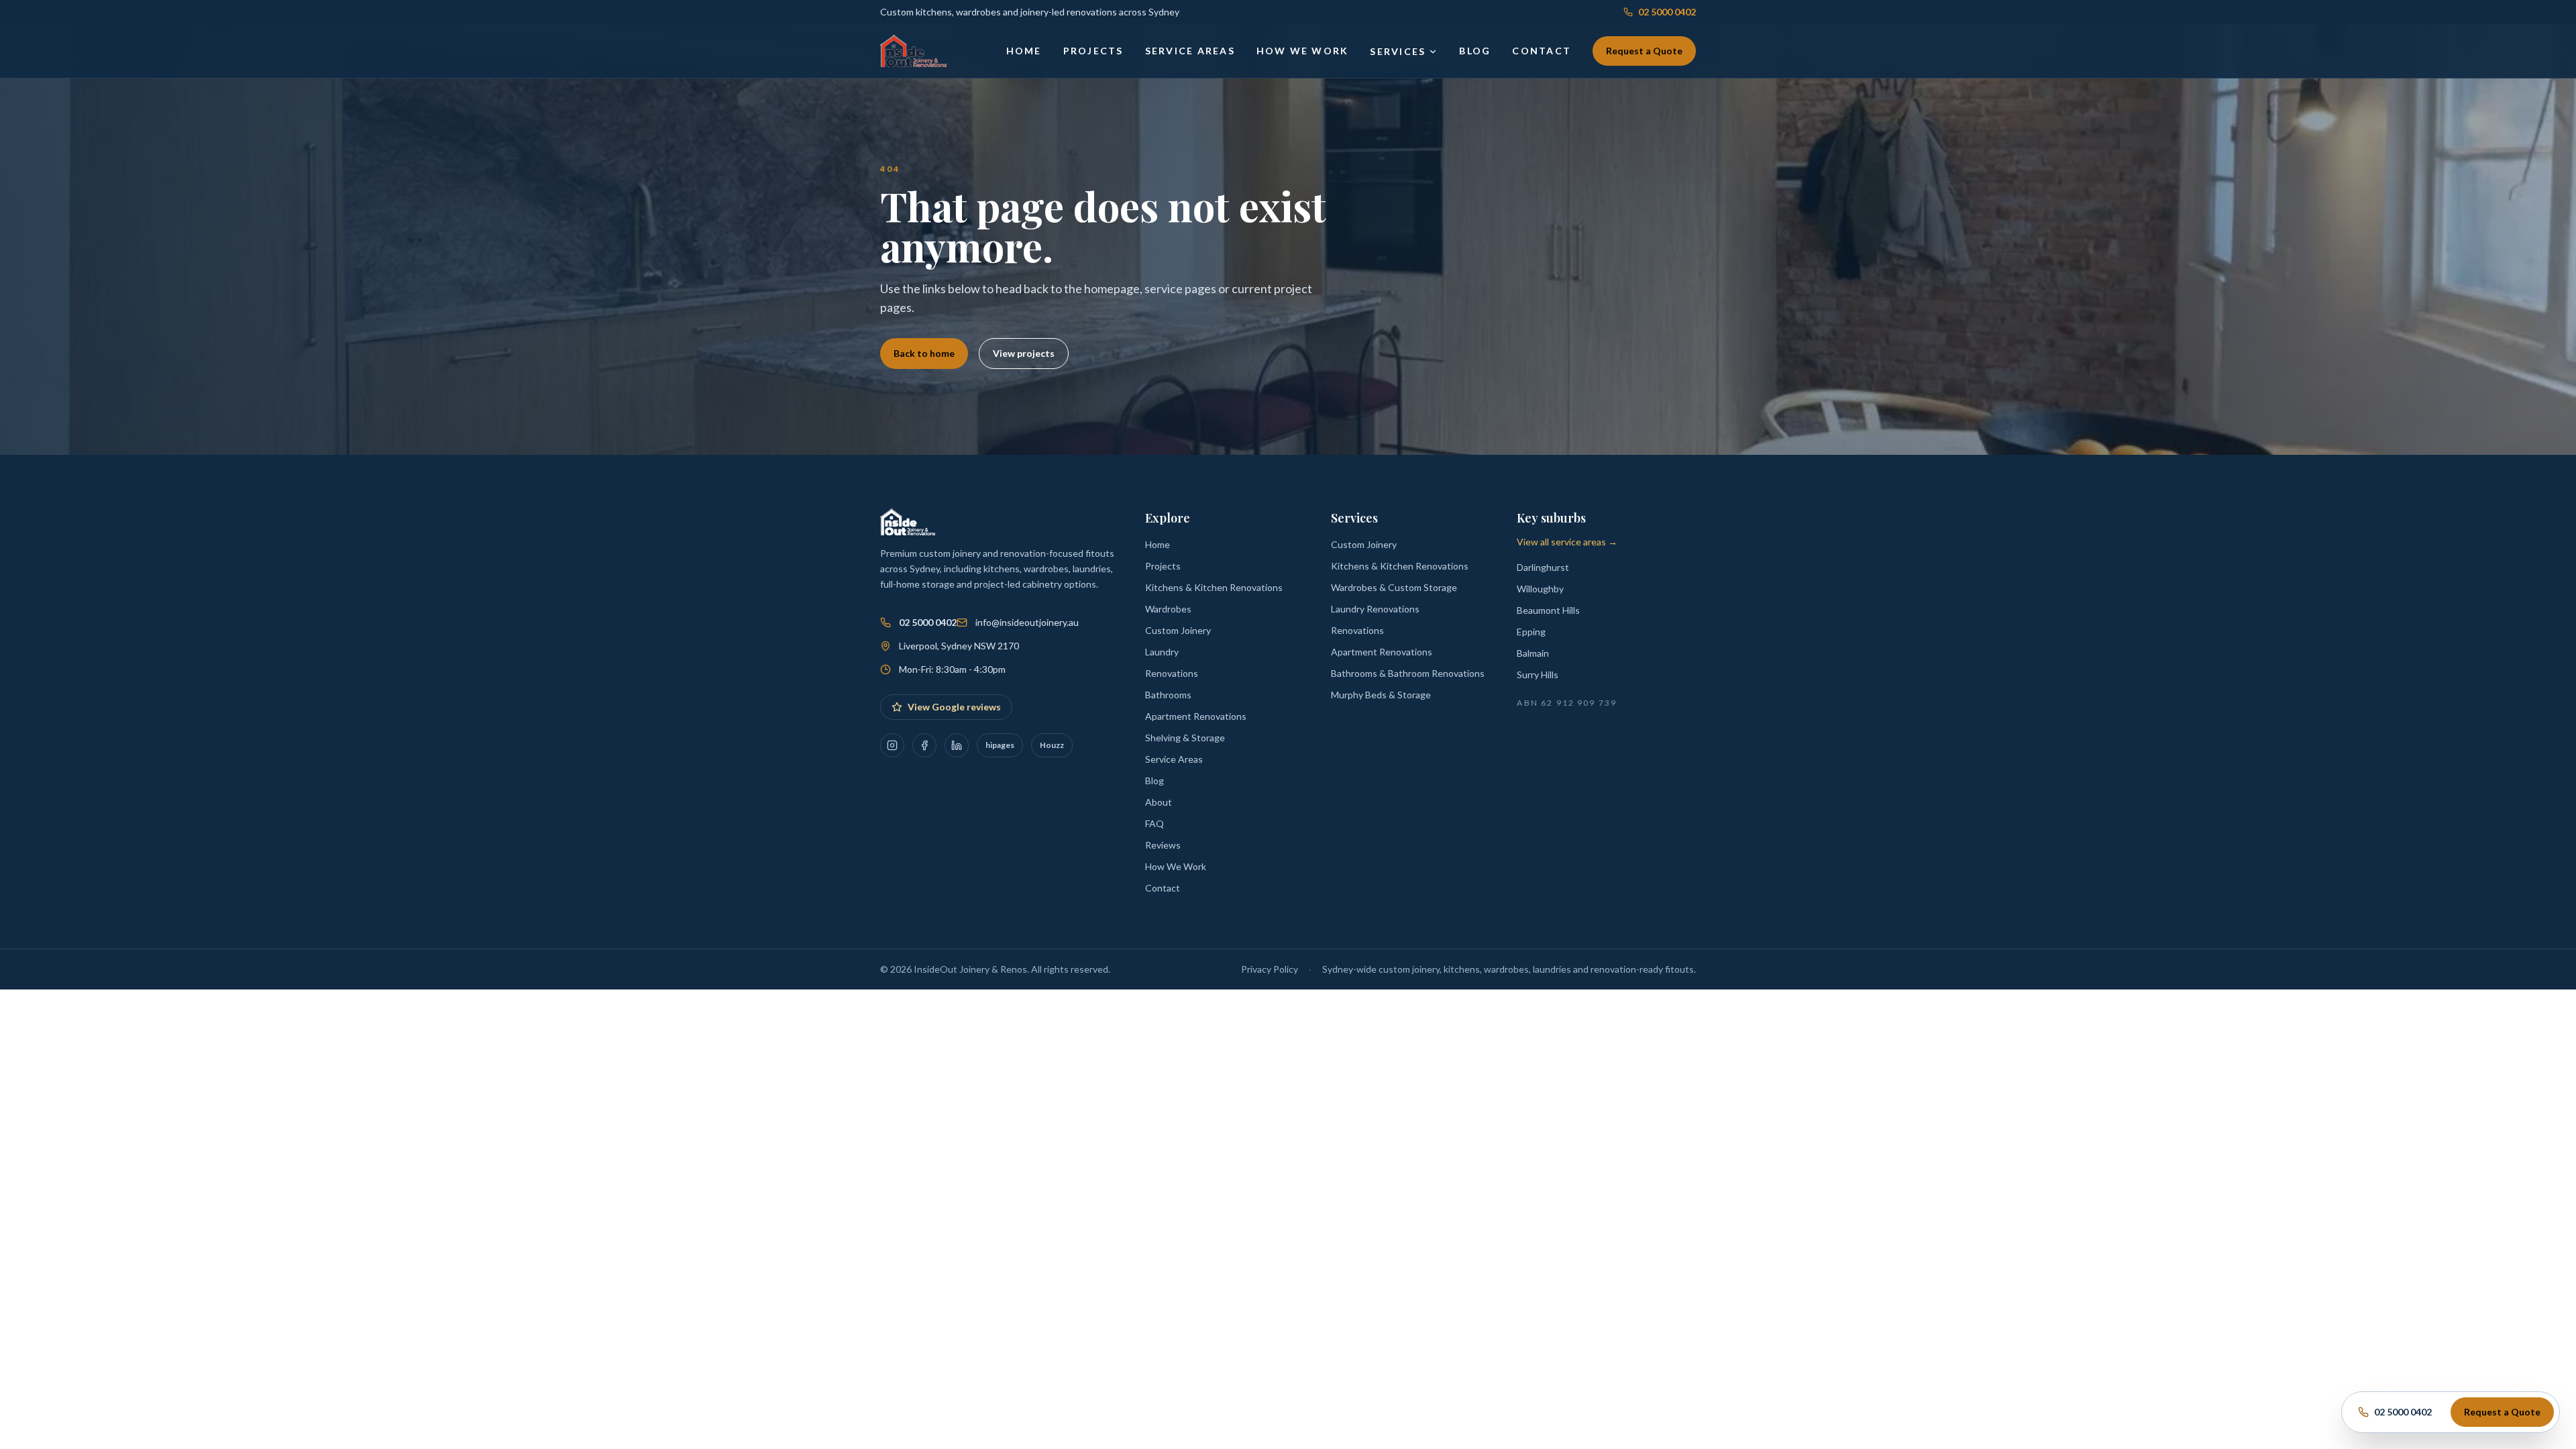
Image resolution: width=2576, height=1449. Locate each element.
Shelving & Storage (1185, 738)
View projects (1024, 353)
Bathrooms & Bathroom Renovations (1408, 673)
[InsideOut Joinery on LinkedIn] (957, 745)
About (1159, 802)
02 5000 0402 (1667, 12)
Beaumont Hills (1548, 610)
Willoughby (1540, 589)
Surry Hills (1538, 675)
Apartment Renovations (1196, 716)
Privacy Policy (1270, 969)
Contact (1542, 51)
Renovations (1172, 673)
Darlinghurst (1543, 567)
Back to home (924, 353)
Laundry (1162, 652)
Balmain (1533, 653)
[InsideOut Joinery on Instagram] (892, 745)
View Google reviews (954, 707)
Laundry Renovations (1375, 609)
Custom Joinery (1178, 630)
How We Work (1303, 51)
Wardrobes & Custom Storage (1394, 587)
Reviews (1163, 845)
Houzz (1052, 745)
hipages (1000, 745)
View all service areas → (1567, 542)
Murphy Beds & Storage (1381, 695)
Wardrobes (1168, 609)
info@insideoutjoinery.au (1027, 622)
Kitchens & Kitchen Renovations (1214, 587)
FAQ (1155, 823)
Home (1024, 51)
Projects (1093, 51)
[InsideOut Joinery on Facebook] (924, 745)
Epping (1531, 632)
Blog (1475, 51)
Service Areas (1190, 51)
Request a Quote (1644, 51)
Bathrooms (1168, 695)
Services (1398, 51)
